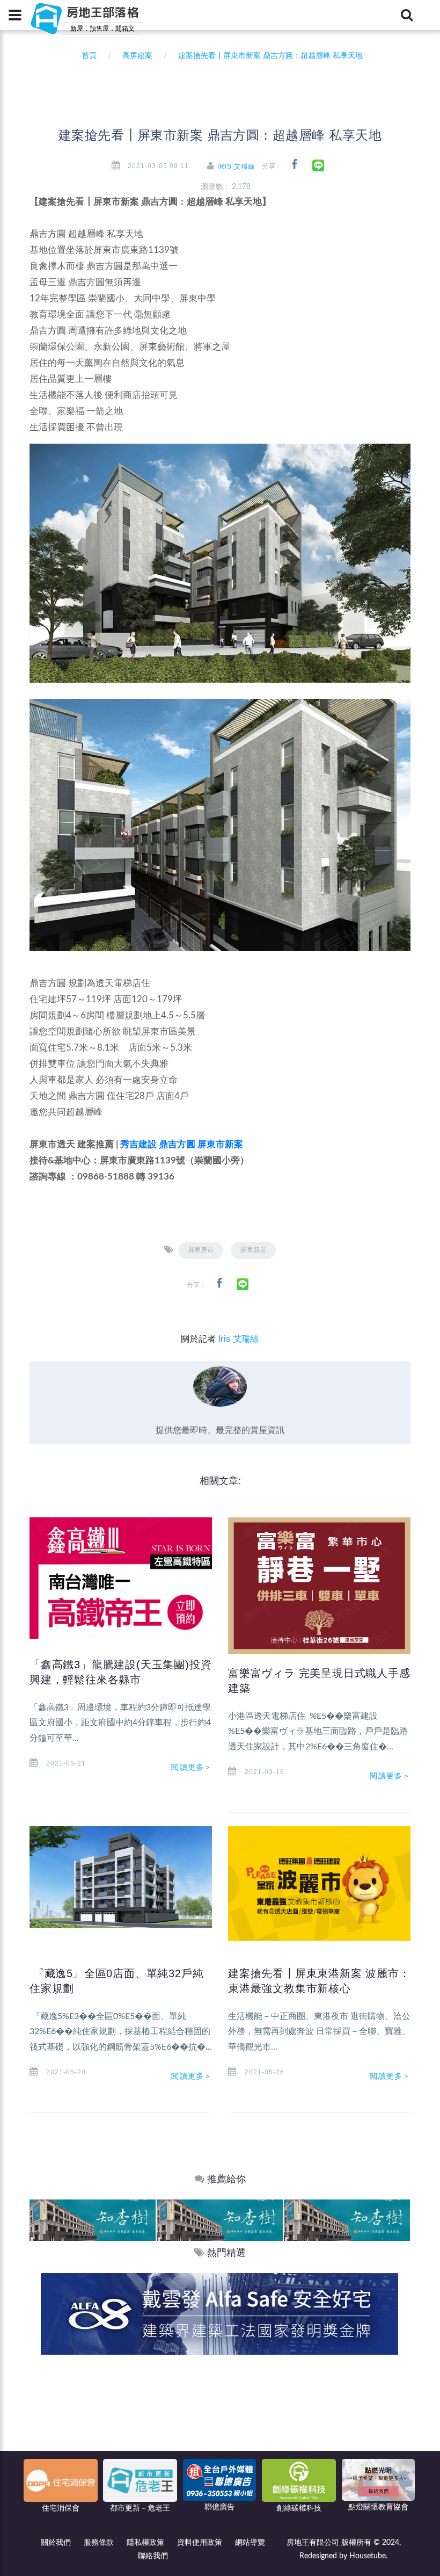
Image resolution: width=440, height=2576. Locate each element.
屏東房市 (201, 1250)
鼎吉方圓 (177, 1144)
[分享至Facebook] (294, 165)
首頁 (87, 56)
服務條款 (99, 2543)
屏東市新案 (220, 1144)
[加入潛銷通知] (219, 2314)
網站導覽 (250, 2543)
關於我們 (56, 2543)
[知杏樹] (93, 2220)
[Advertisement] (220, 2435)
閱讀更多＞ (192, 1767)
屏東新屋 (253, 1250)
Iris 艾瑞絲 (236, 167)
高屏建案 (137, 56)
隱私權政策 (145, 2543)
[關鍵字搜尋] (407, 15)
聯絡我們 (153, 2556)
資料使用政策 (200, 2543)
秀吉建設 (138, 1144)
